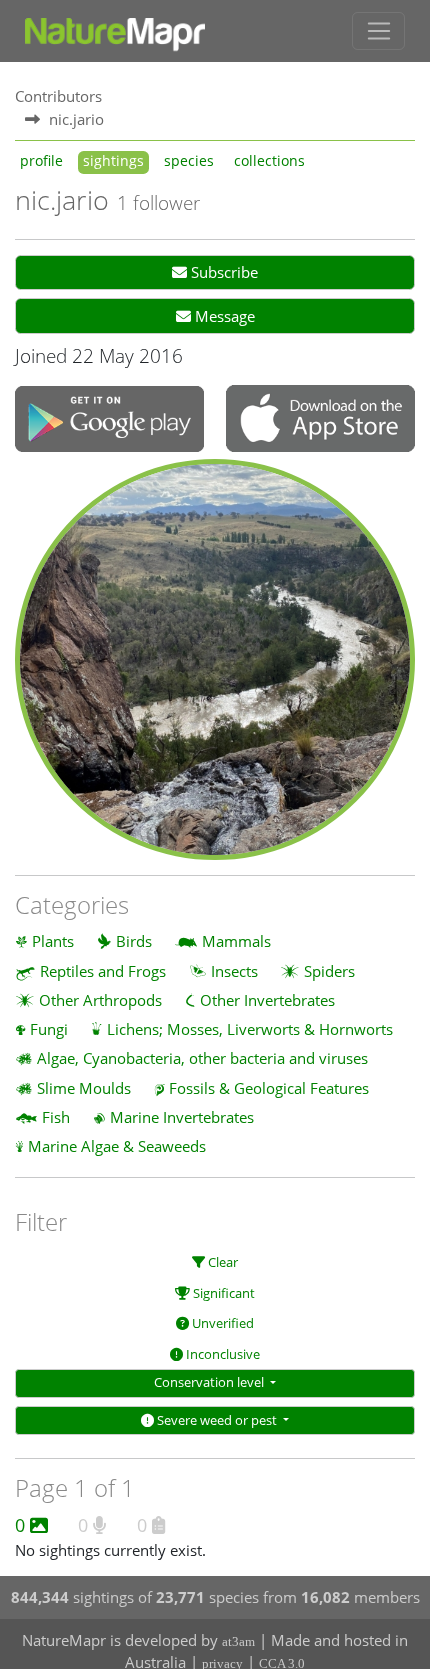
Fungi (49, 1029)
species (189, 161)
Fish (56, 1117)
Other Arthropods (100, 1000)
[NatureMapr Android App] (109, 420)
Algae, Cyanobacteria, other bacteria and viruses (202, 1058)
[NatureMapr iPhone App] (320, 420)
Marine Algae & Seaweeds (117, 1146)
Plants (53, 941)
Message (223, 316)
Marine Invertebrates (182, 1117)
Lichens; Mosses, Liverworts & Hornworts (250, 1029)
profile (41, 161)
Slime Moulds (84, 1088)
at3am (238, 1641)
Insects (234, 971)
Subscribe (222, 272)
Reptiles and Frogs (103, 971)
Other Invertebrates (267, 1000)
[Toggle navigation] (378, 31)
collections (269, 161)
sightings (113, 161)
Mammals (236, 941)
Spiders (329, 971)
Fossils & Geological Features (269, 1088)
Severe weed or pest (217, 1420)
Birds (134, 941)
